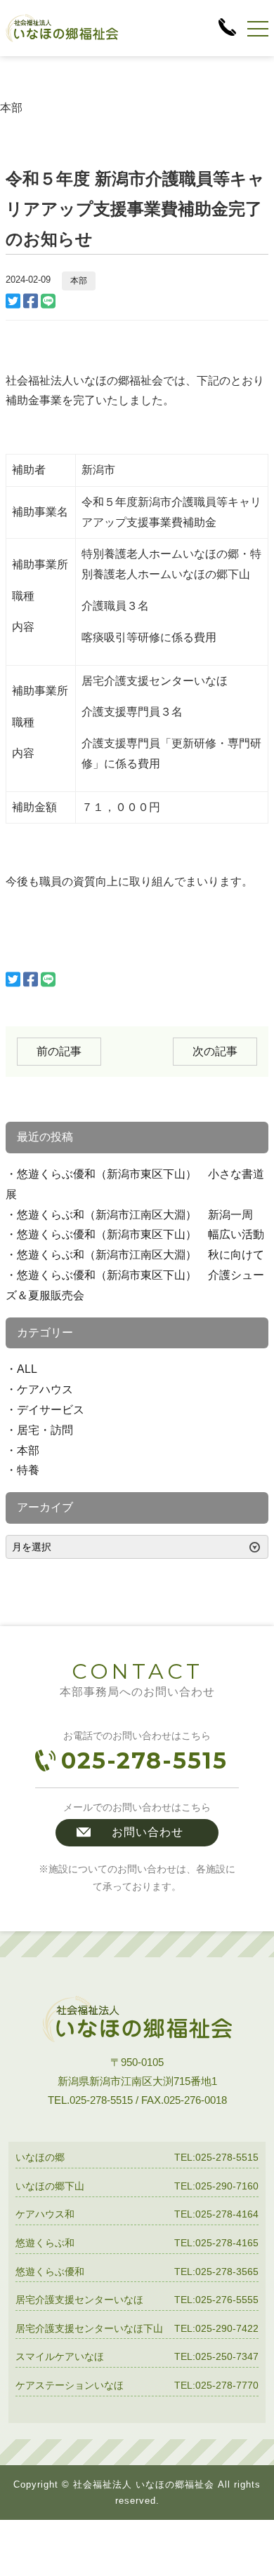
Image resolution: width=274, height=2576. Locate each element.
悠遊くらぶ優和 (50, 2272)
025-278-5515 (144, 1760)
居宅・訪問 (45, 1430)
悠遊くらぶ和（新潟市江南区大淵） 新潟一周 (135, 1215)
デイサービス (51, 1410)
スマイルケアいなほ (60, 2356)
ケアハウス (45, 1389)
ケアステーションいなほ (70, 2385)
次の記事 (215, 1051)
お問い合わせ (148, 1832)
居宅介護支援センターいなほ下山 (89, 2328)
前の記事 (59, 1051)
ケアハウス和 (45, 2214)
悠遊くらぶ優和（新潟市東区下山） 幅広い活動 (141, 1234)
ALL (27, 1369)
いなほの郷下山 (50, 2186)
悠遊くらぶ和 (45, 2243)
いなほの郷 (40, 2157)
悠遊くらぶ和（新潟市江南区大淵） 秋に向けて (141, 1255)
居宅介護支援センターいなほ (79, 2300)
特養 (28, 1470)
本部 (79, 281)
